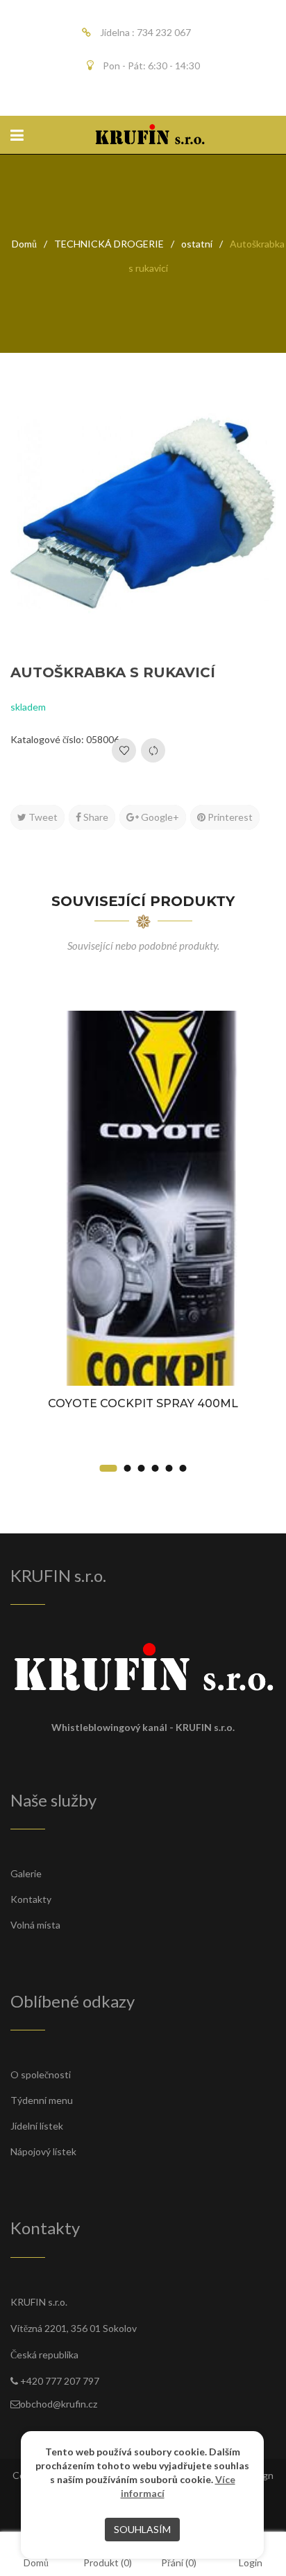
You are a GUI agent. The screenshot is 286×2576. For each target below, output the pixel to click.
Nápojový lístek (43, 2151)
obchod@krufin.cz (59, 2404)
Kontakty (31, 1899)
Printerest (229, 817)
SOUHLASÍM (142, 2529)
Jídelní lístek (37, 2126)
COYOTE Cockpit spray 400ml (143, 1403)
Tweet (42, 817)
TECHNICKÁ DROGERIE (109, 244)
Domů (24, 244)
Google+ (159, 817)
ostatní (197, 244)
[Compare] (153, 750)
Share (95, 817)
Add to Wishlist (124, 750)
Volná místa (35, 1925)
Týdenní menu (42, 2100)
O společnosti (41, 2074)
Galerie (26, 1873)
